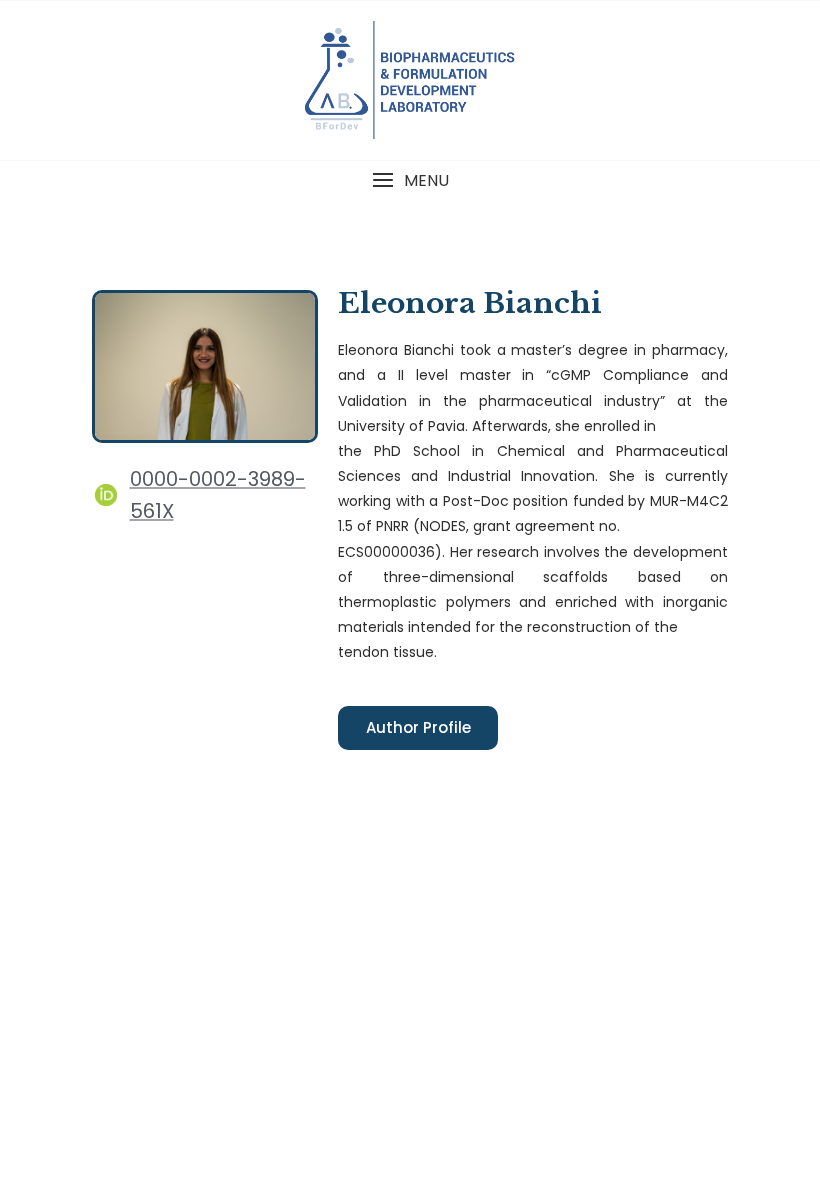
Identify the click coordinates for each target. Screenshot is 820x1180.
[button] (410, 180)
